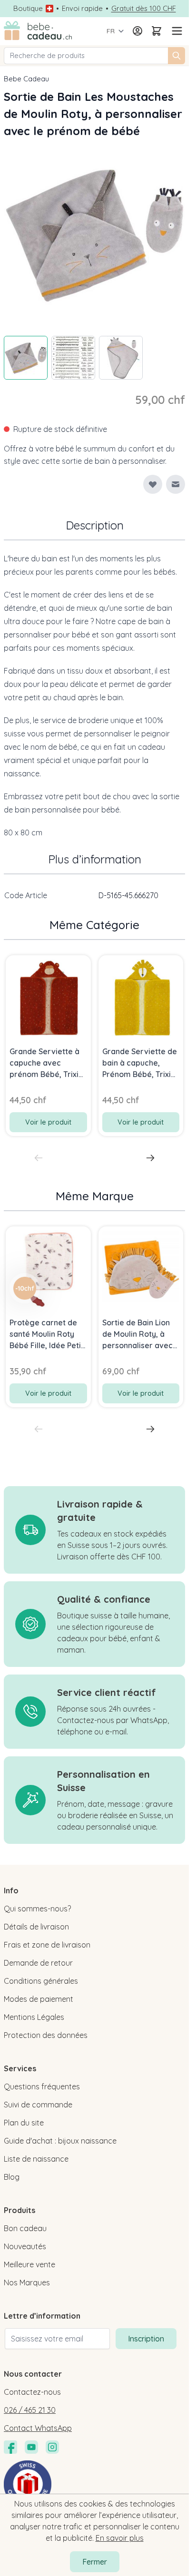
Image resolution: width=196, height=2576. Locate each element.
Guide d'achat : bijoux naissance (60, 2141)
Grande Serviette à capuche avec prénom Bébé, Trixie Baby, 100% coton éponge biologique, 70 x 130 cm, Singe (46, 1063)
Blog (12, 2177)
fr (111, 31)
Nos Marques (27, 2282)
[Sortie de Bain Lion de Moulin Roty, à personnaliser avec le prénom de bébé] (141, 1269)
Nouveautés (25, 2246)
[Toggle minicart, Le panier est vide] (157, 31)
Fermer (95, 2562)
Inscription (146, 2339)
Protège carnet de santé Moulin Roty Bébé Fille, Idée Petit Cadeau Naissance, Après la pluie (47, 1334)
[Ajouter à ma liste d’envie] (153, 484)
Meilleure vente (29, 2264)
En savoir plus (120, 2538)
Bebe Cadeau (26, 79)
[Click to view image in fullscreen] (94, 234)
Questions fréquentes (42, 2086)
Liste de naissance (36, 2159)
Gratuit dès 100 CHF (144, 9)
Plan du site (24, 2123)
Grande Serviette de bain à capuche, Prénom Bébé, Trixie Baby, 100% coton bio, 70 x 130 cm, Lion (140, 1063)
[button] (25, 1288)
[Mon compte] (137, 31)
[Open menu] (176, 31)
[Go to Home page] (38, 31)
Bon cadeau (25, 2228)
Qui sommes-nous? (37, 1909)
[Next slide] (150, 1158)
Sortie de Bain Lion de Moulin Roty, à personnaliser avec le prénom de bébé (137, 1334)
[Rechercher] (176, 56)
